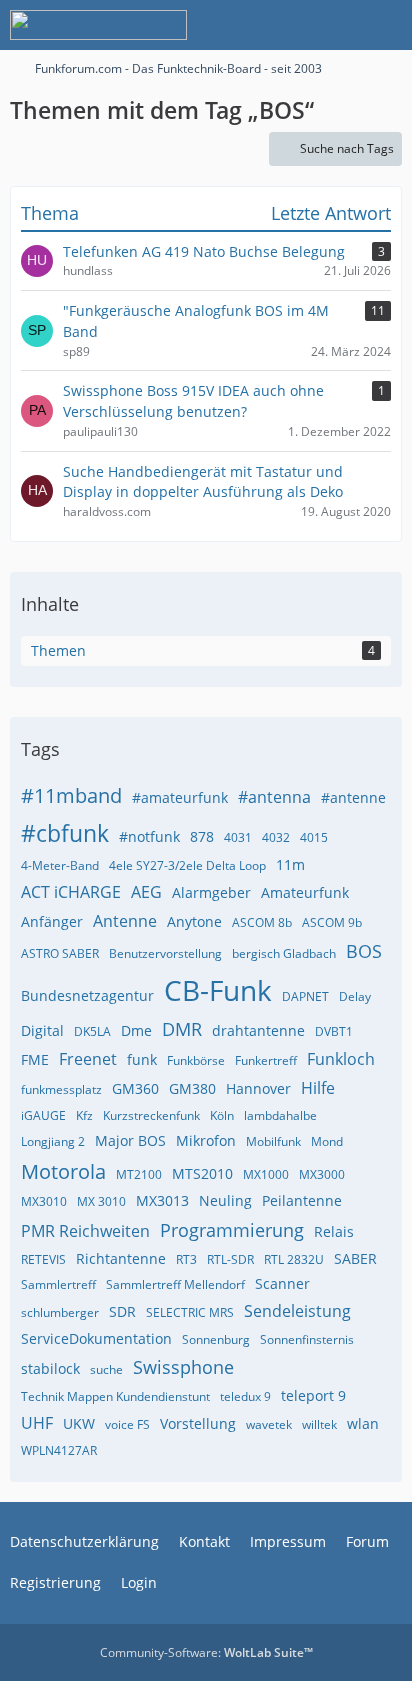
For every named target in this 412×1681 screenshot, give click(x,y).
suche (106, 1369)
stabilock (50, 1368)
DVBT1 (334, 1031)
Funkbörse (196, 1060)
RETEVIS (43, 1259)
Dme (136, 1030)
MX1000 (266, 1174)
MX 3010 (101, 1201)
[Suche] (286, 25)
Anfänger (52, 921)
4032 (276, 837)
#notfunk (149, 836)
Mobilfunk (273, 1141)
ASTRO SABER (60, 953)
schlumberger (60, 1312)
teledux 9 (245, 1396)
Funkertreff (266, 1060)
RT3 (186, 1259)
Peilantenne (302, 1200)
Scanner (282, 1283)
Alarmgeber (211, 892)
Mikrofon (206, 1140)
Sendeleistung (297, 1311)
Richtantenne (121, 1258)
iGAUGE (43, 1115)
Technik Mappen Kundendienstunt (115, 1396)
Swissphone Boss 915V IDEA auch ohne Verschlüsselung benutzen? (193, 401)
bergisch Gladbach (284, 953)
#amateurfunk (180, 797)
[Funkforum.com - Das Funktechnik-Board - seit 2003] (98, 25)
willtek (319, 1424)
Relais (334, 1231)
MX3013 (162, 1200)
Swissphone (183, 1367)
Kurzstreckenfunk (151, 1115)
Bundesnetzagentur (87, 995)
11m (290, 864)
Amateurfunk (305, 892)
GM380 (192, 1088)
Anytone (194, 921)
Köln (222, 1115)
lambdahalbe (280, 1115)
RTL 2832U (294, 1259)
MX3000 (322, 1174)
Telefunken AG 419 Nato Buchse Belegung (204, 251)
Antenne (125, 921)
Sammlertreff (58, 1284)
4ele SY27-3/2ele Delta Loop (187, 865)
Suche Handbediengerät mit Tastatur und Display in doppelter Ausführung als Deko (203, 482)
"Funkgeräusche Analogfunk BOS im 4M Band (196, 321)
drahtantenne (258, 1030)
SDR (122, 1311)
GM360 (135, 1088)
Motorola (63, 1171)
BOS (364, 951)
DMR (182, 1029)
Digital (42, 1030)
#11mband (71, 795)
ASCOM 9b (332, 922)
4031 (238, 837)
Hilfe (318, 1088)
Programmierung (232, 1230)
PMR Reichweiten (85, 1231)
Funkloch (341, 1059)
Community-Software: (206, 1652)
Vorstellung (198, 1423)
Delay (355, 996)
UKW (79, 1423)
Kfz (84, 1115)
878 (202, 836)
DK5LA (92, 1031)
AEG (146, 892)
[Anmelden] (336, 25)
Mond (327, 1141)
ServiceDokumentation (96, 1338)
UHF (37, 1423)
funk (142, 1059)
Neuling (225, 1200)
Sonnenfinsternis (307, 1339)
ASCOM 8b (262, 922)
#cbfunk (65, 833)
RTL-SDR (230, 1259)
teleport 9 (313, 1395)
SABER (355, 1258)
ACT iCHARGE (71, 892)
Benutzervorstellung (165, 953)
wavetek (269, 1424)
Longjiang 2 (53, 1141)
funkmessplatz (61, 1089)
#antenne (353, 797)
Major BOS (130, 1140)
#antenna (274, 797)
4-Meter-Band (60, 865)
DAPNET (305, 996)
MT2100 (139, 1174)
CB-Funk (218, 990)
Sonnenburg (216, 1339)
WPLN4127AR (59, 1450)
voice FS (127, 1424)
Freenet (88, 1059)
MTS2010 (202, 1173)
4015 (314, 837)
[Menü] (386, 25)
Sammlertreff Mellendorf (175, 1284)
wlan (363, 1423)
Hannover (258, 1088)
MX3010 (44, 1201)
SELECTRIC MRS (190, 1312)
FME (35, 1059)
